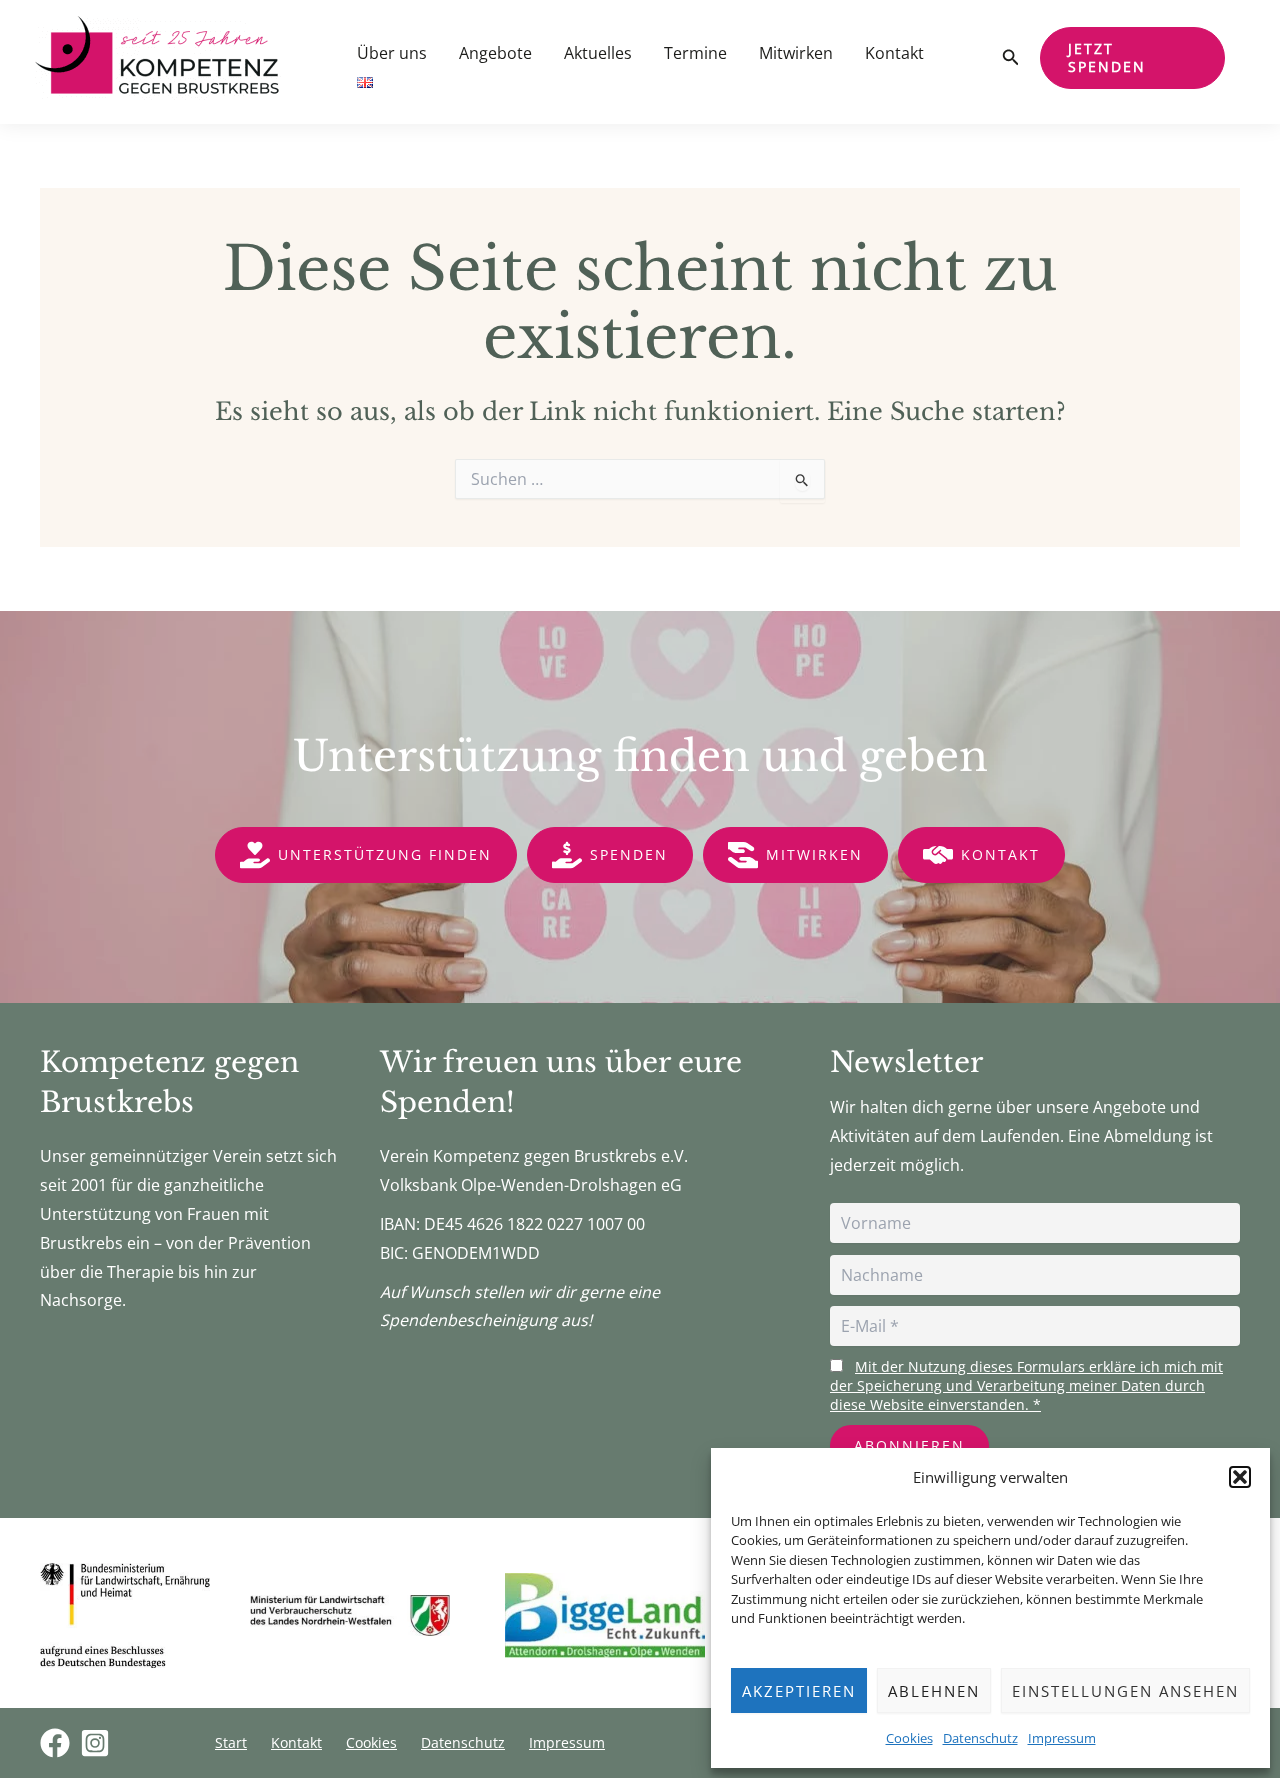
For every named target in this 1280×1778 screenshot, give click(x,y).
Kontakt (894, 53)
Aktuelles (598, 53)
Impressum (1062, 1738)
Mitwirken (796, 53)
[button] (1240, 1477)
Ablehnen (934, 1691)
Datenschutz (980, 1738)
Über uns (392, 53)
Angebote (495, 53)
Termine (695, 53)
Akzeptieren (799, 1691)
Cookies (909, 1738)
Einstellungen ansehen (1125, 1691)
